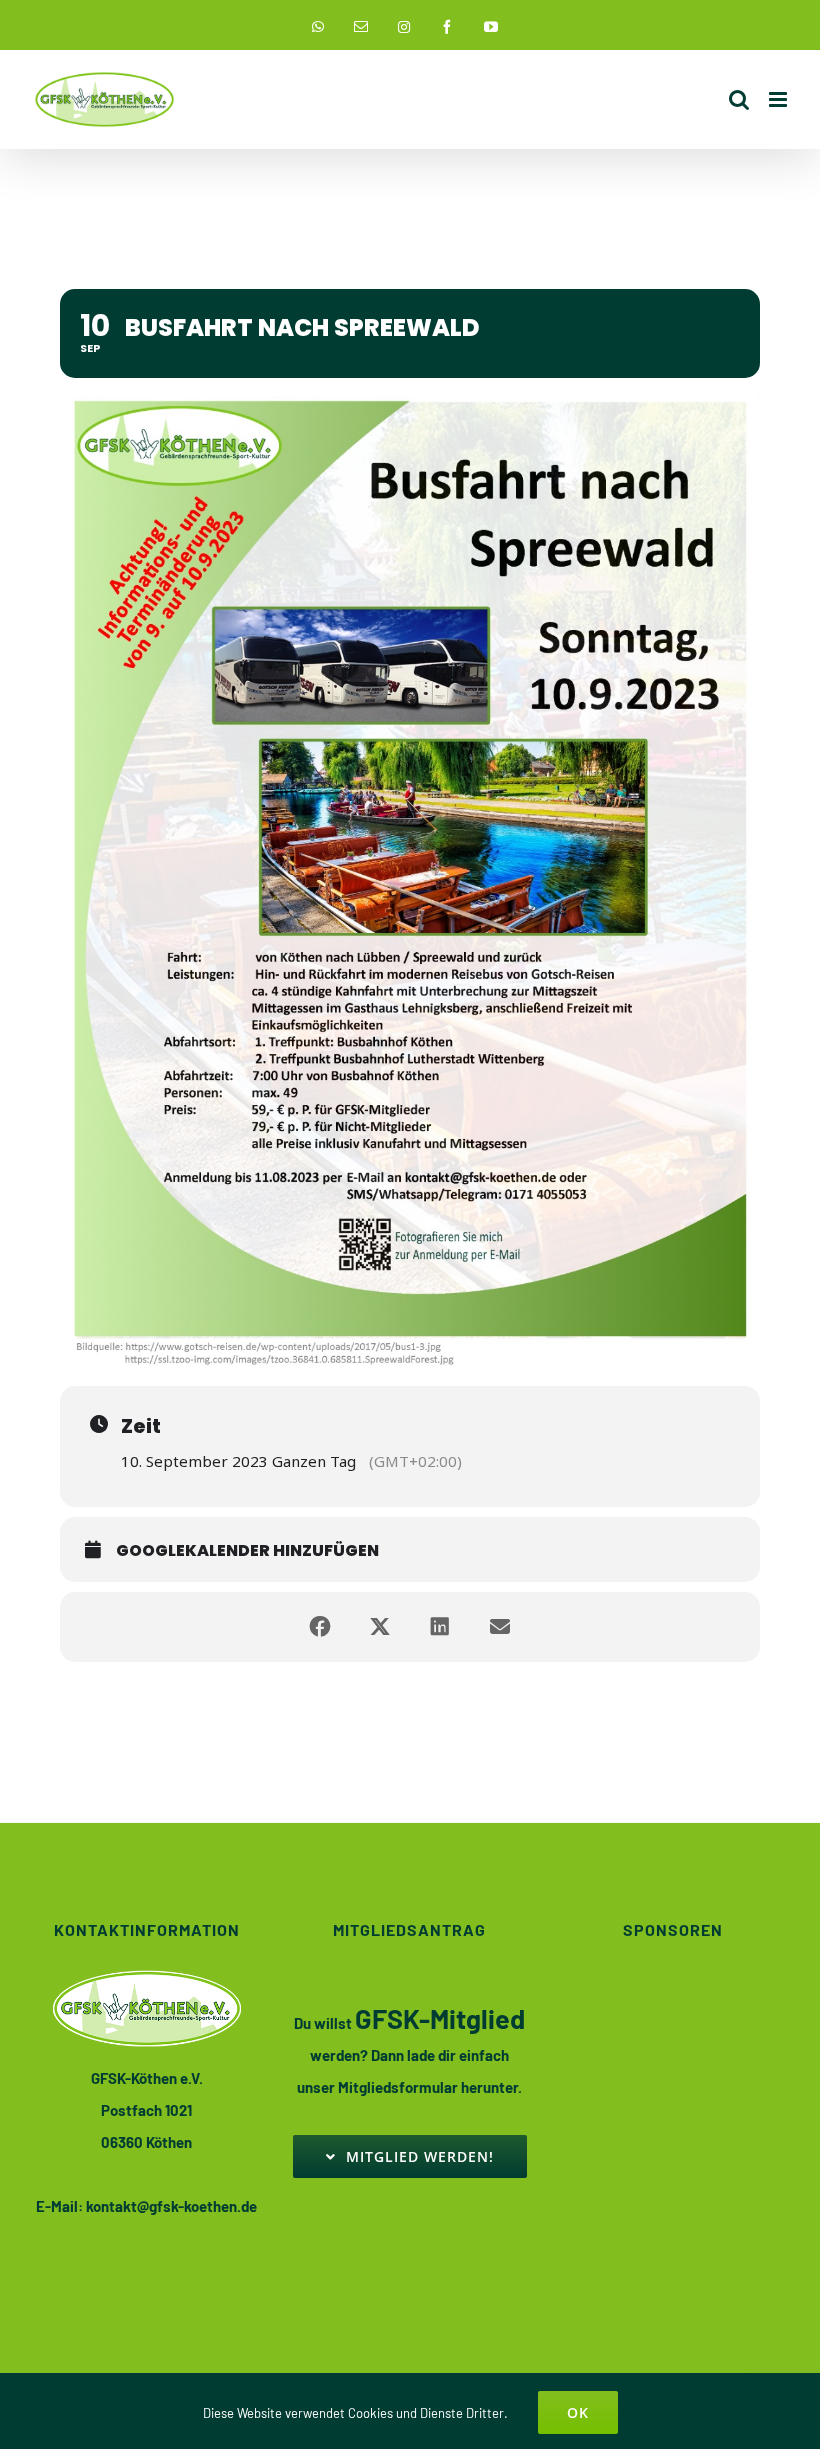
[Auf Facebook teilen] (320, 1627)
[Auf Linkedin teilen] (440, 1627)
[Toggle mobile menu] (779, 99)
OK (578, 2412)
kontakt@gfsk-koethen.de (171, 2206)
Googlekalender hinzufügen (247, 1550)
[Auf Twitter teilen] (380, 1627)
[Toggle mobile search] (739, 99)
